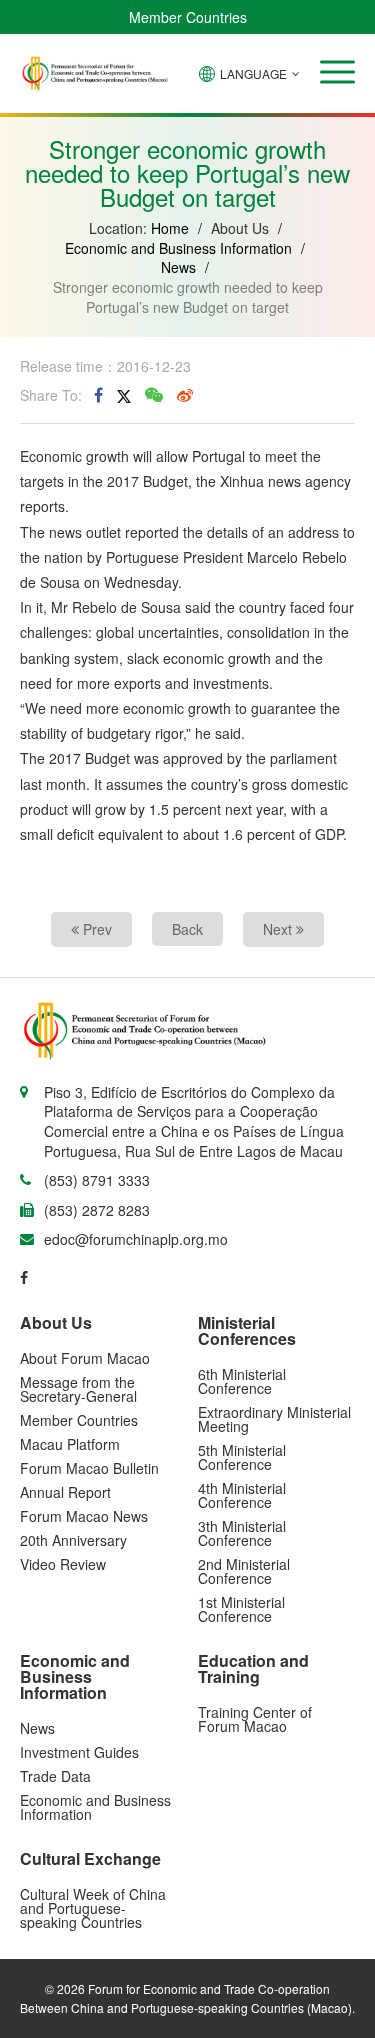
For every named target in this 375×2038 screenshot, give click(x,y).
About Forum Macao (85, 1358)
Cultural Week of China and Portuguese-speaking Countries (93, 1908)
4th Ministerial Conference (242, 1495)
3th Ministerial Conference (242, 1533)
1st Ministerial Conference (241, 1609)
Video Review (63, 1564)
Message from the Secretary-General (78, 1389)
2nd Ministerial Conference (244, 1571)
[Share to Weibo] (185, 395)
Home (170, 228)
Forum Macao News (84, 1516)
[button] (337, 72)
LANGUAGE (253, 73)
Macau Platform (70, 1444)
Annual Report (65, 1492)
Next (279, 929)
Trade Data (55, 1776)
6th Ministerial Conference (242, 1381)
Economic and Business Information (178, 248)
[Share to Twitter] (124, 395)
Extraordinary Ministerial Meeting (274, 1419)
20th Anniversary (73, 1540)
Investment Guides (79, 1752)
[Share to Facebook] (98, 395)
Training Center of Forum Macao (255, 1719)
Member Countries (188, 17)
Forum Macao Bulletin (89, 1468)
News (178, 267)
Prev (95, 929)
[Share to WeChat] (154, 395)
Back (187, 929)
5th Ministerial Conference (242, 1457)
